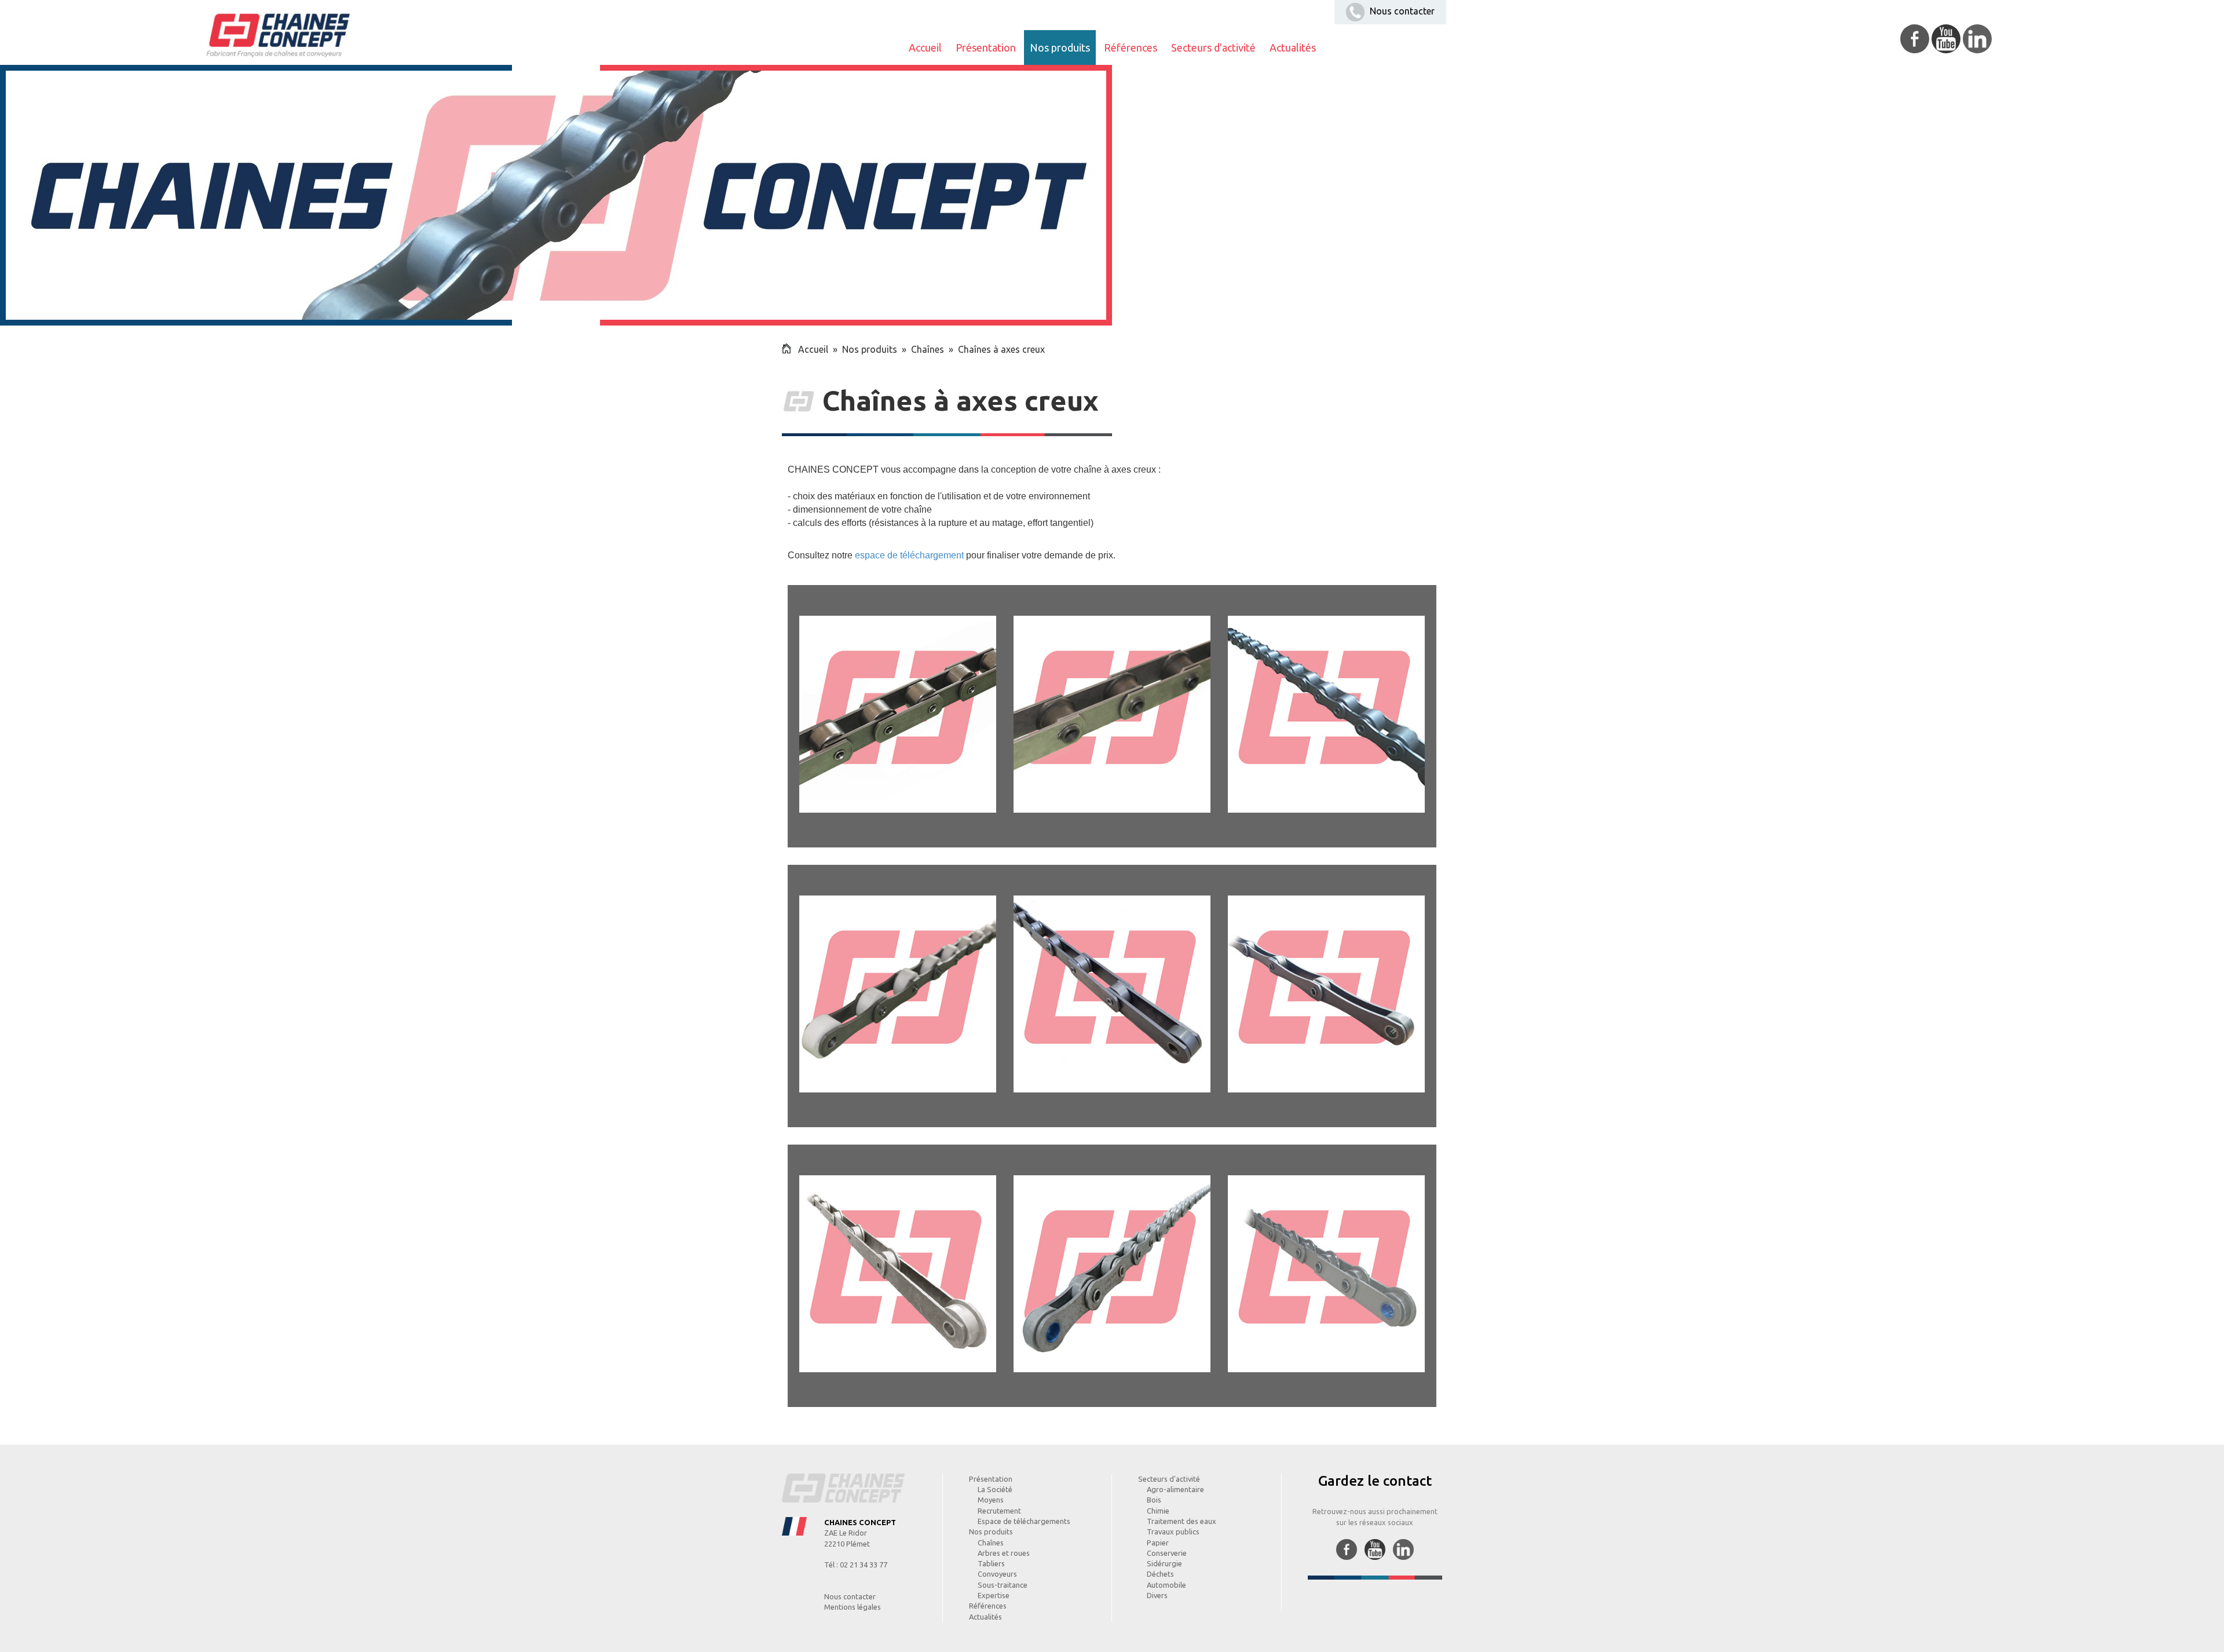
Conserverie (1167, 1553)
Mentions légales (853, 1607)
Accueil (925, 47)
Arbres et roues (1004, 1553)
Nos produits (1060, 47)
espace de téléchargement (909, 555)
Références (1131, 47)
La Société (995, 1489)
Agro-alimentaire (1175, 1489)
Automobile (1166, 1585)
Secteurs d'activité (1213, 47)
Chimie (1158, 1511)
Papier (1158, 1543)
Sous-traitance (1003, 1585)
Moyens (991, 1500)
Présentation (986, 47)
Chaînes (928, 349)
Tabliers (991, 1563)
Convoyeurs (997, 1574)
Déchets (1160, 1574)
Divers (1157, 1595)
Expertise (994, 1595)
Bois (1154, 1500)
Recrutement (999, 1511)
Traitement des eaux (1181, 1521)
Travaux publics (1173, 1532)
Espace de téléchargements (1024, 1521)
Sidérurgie (1164, 1563)
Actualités (1293, 47)
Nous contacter (1401, 11)
